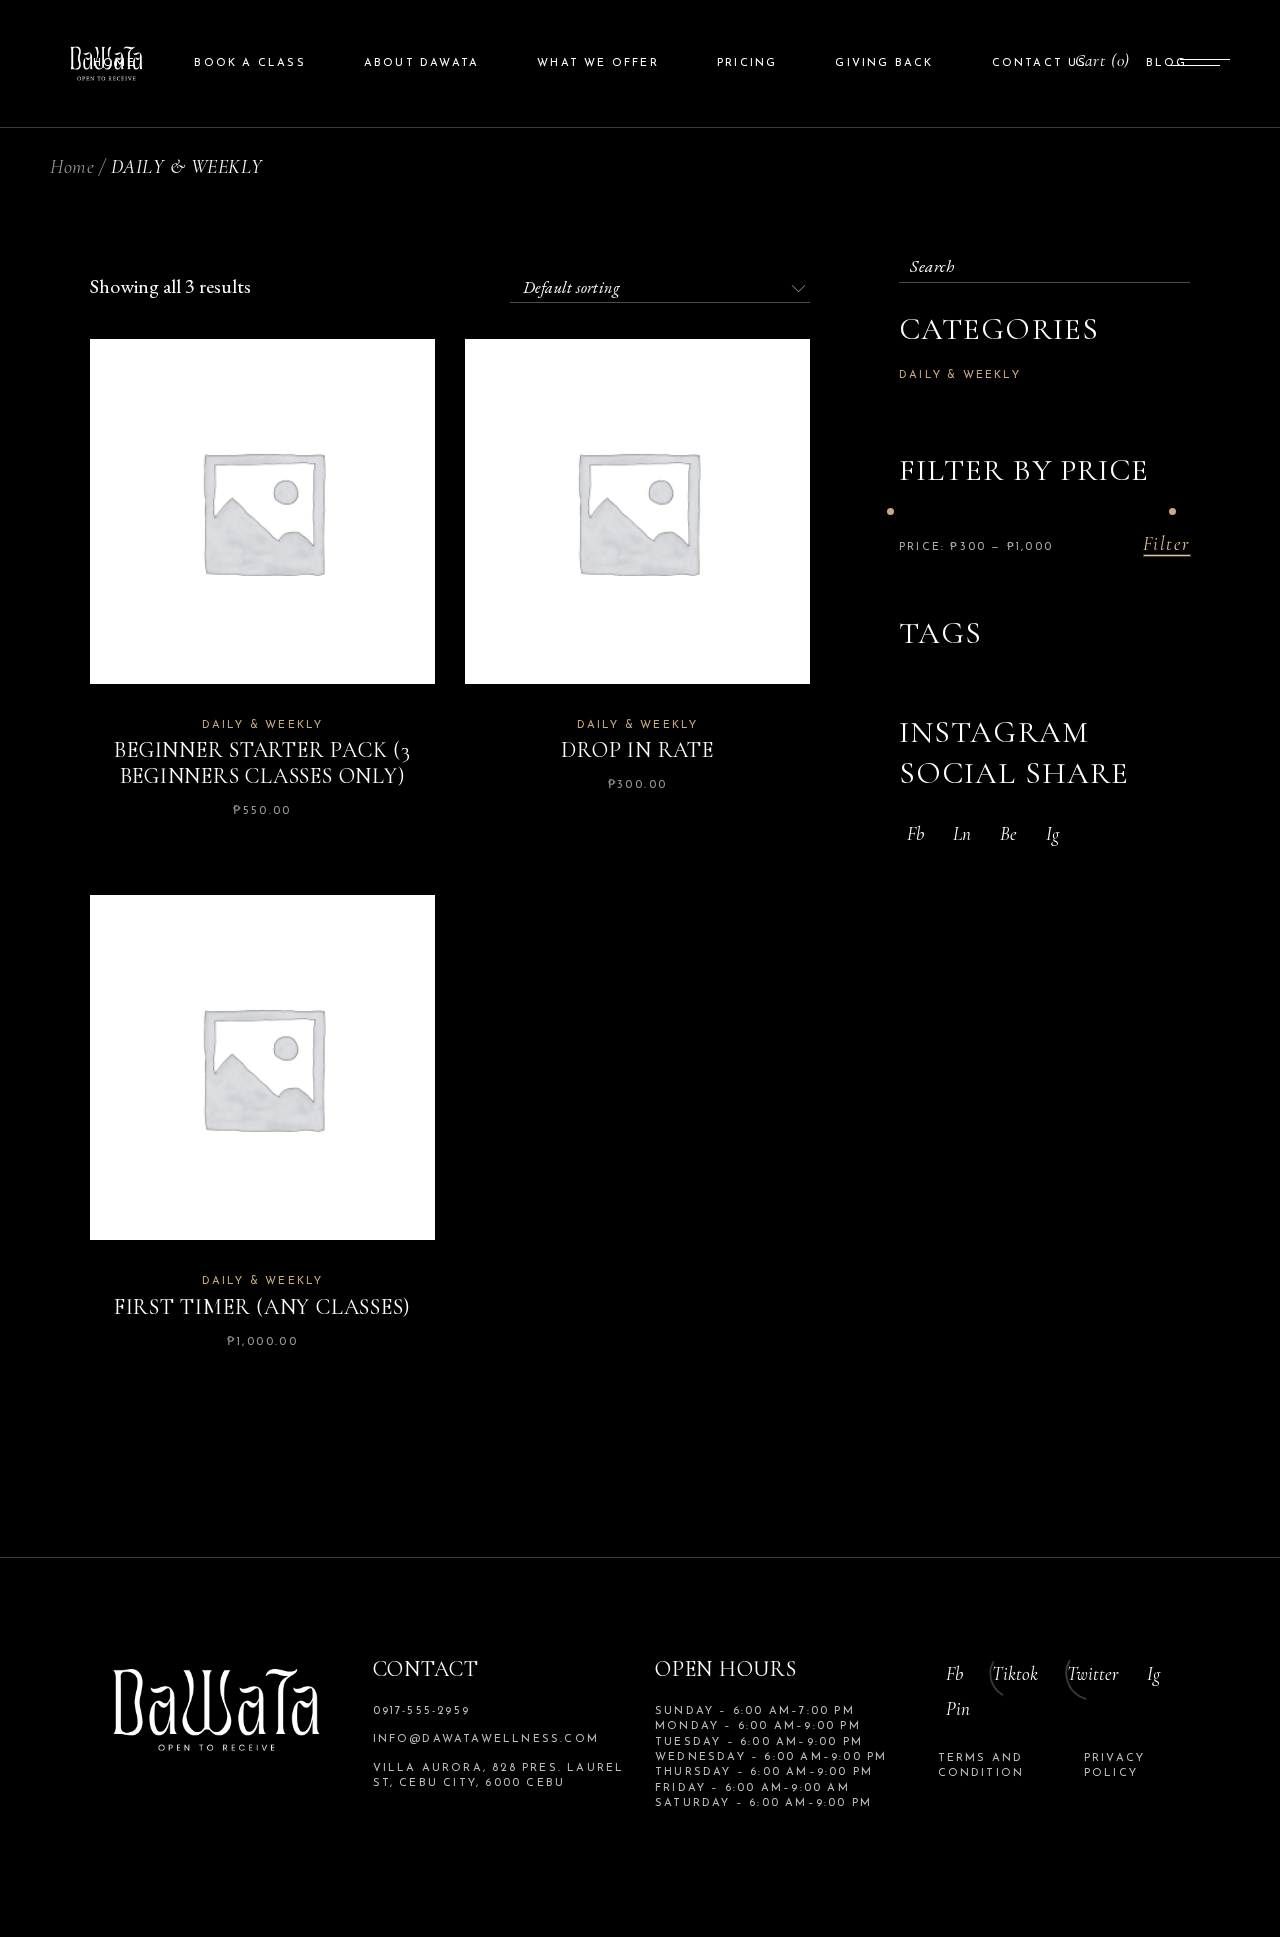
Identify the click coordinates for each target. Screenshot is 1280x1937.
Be (1008, 833)
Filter (1166, 544)
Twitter (1092, 1673)
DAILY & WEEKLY (263, 725)
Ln (962, 833)
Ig (1052, 833)
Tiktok (1015, 1673)
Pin (958, 1708)
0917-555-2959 (422, 1711)
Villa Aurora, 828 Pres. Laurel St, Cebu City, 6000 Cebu (499, 1776)
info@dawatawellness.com (486, 1739)
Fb (915, 833)
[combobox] (660, 284)
